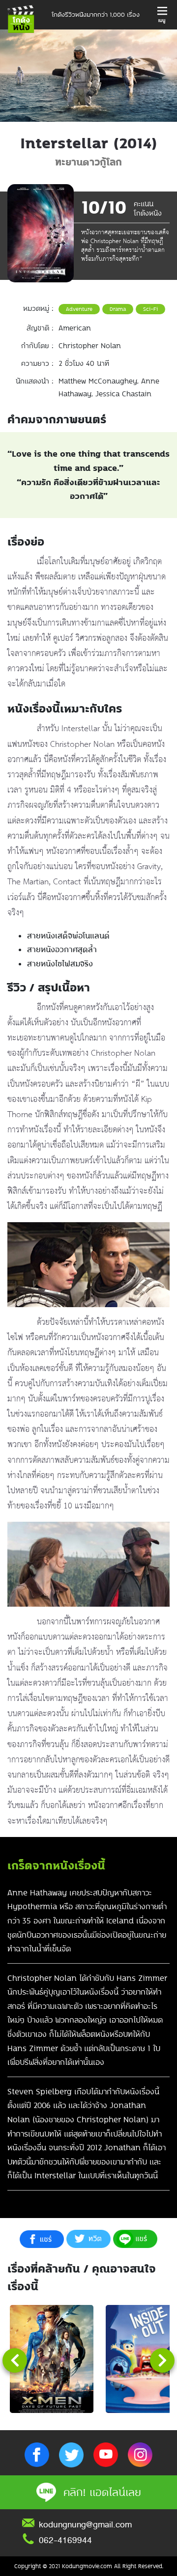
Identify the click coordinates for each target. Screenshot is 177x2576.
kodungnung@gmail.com (85, 2524)
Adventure (79, 309)
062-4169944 (65, 2540)
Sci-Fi (150, 309)
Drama (118, 309)
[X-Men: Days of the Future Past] (52, 2359)
